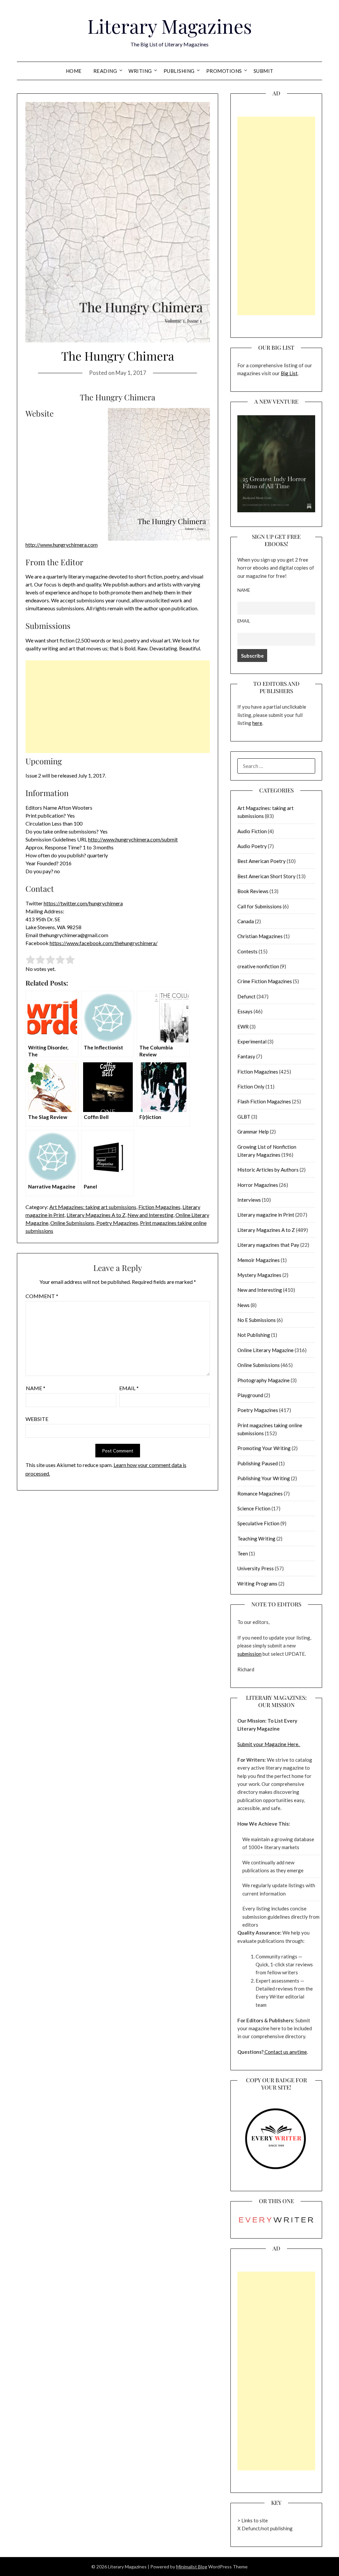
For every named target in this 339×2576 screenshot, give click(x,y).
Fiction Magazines (159, 1207)
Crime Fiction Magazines (265, 981)
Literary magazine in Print (266, 1215)
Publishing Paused (258, 1463)
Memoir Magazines (259, 1260)
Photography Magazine (264, 1380)
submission (249, 1654)
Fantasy (246, 1056)
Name (36, 1388)
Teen (243, 1553)
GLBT (244, 1117)
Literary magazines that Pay (268, 1245)
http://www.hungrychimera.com (62, 545)
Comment (42, 1296)
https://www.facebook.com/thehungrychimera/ (104, 943)
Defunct (246, 996)
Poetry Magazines (117, 1223)
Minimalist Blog (192, 2567)
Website (37, 1419)
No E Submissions (257, 1320)
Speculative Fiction (258, 1523)
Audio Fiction (252, 831)
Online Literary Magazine (266, 1350)
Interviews (249, 1200)
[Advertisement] (118, 707)
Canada (246, 921)
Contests (247, 951)
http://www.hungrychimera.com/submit (133, 839)
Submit (264, 71)
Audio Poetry (252, 846)
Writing (140, 71)
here (257, 723)
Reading (105, 71)
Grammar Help (253, 1132)
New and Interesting (150, 1215)
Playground (250, 1395)
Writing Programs (257, 1584)
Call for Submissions (260, 906)
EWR (243, 1027)
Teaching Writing (256, 1539)
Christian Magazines (260, 936)
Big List (289, 373)
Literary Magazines (170, 26)
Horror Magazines (258, 1185)
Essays (245, 1011)
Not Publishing (254, 1335)
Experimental (252, 1041)
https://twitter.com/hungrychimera (83, 903)
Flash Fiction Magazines (264, 1101)
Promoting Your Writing (264, 1448)
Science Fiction (254, 1508)
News (243, 1305)
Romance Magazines (260, 1493)
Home (74, 71)
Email (129, 1388)
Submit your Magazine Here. (269, 1744)
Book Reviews (253, 891)
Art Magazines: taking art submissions (93, 1207)
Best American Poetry (262, 861)
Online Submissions (72, 1223)
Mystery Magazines (259, 1275)
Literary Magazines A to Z (96, 1215)
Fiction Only (251, 1086)
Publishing (179, 71)
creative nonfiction (258, 966)
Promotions (224, 71)
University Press (256, 1568)
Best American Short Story (266, 876)
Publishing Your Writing (264, 1478)
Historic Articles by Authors (268, 1170)
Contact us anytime (285, 2052)
